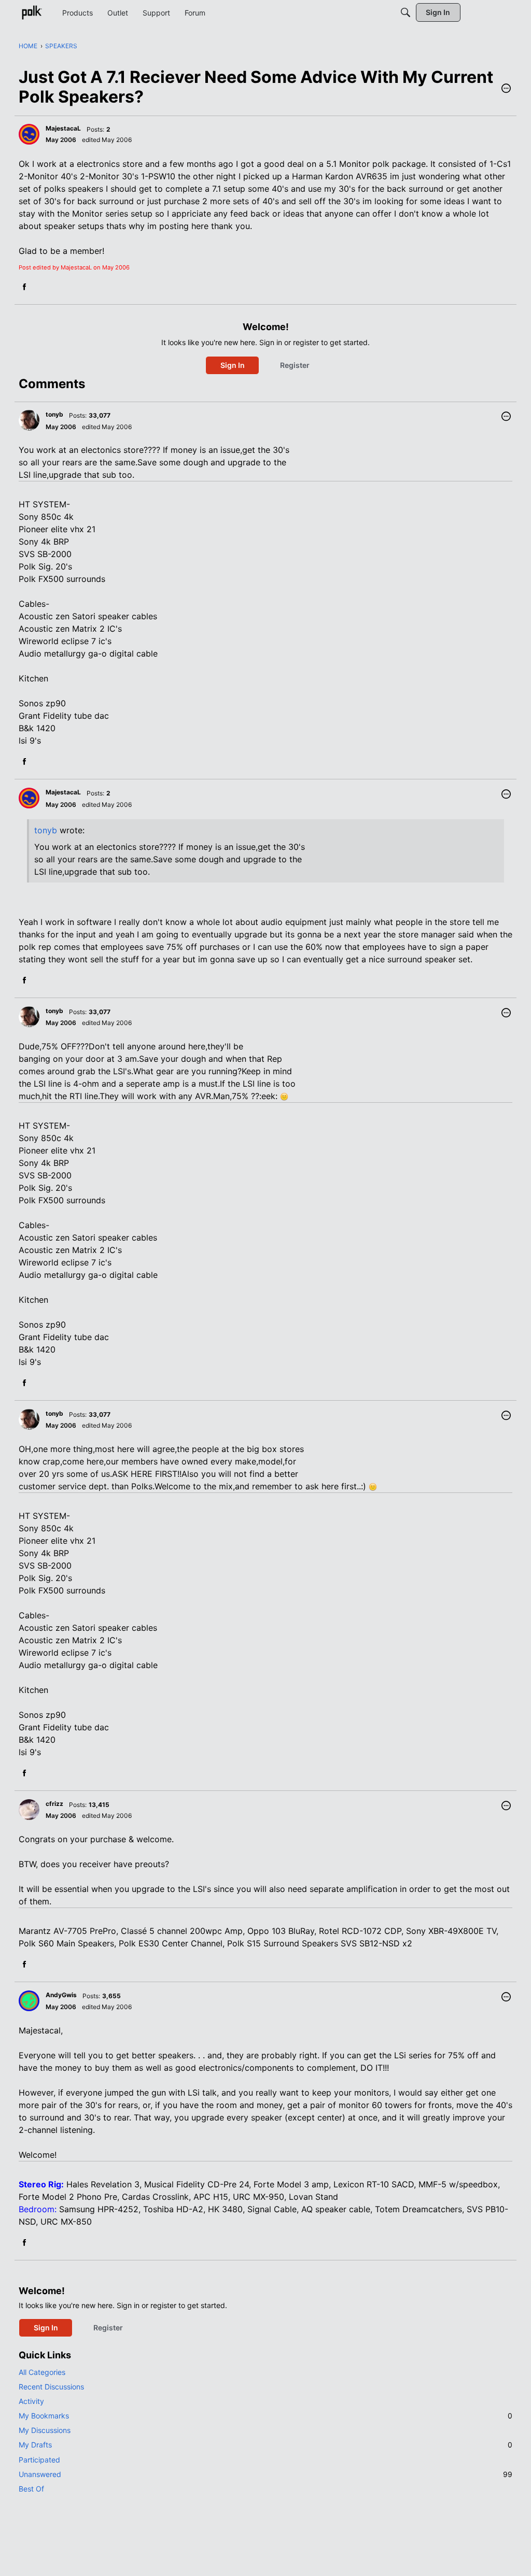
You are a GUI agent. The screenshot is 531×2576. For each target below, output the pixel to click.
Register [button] (295, 365)
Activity (31, 2401)
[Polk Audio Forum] (32, 12)
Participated (39, 2460)
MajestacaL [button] (63, 128)
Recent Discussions (51, 2387)
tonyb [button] (54, 414)
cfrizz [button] (54, 1804)
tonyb (46, 830)
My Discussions (45, 2430)
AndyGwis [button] (61, 1995)
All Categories (42, 2372)
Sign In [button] (233, 365)
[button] (506, 89)
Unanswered (265, 2474)
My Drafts (265, 2445)
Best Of (31, 2489)
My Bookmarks (265, 2416)
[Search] (406, 12)
